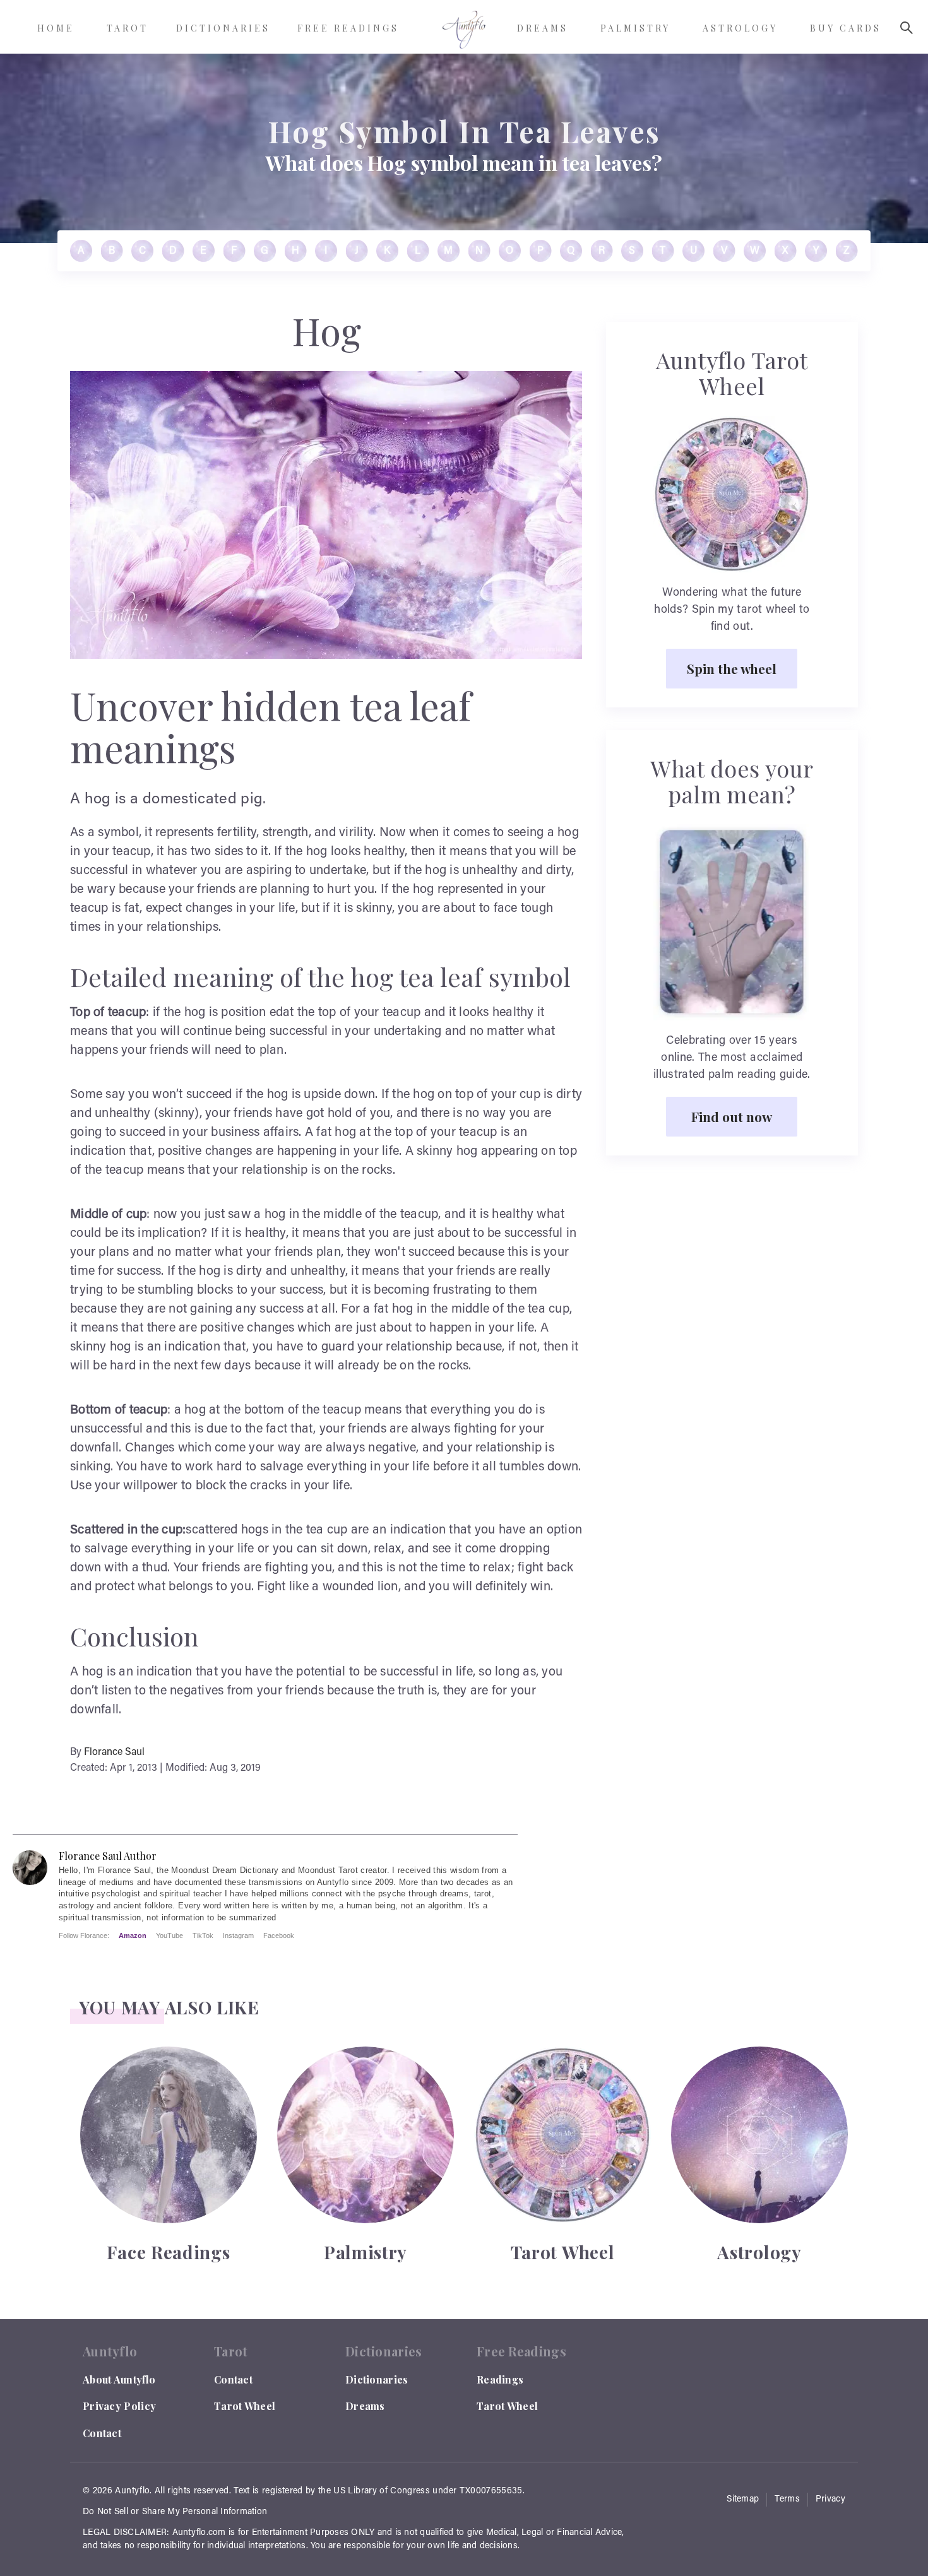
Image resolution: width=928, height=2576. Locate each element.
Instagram (238, 1935)
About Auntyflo (119, 2379)
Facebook (279, 1935)
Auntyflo (132, 2491)
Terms (787, 2500)
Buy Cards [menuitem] (846, 28)
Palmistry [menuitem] (635, 28)
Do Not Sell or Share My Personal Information (175, 2512)
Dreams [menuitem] (543, 28)
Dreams (365, 2406)
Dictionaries (377, 2379)
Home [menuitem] (56, 28)
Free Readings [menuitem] (348, 28)
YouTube (170, 1935)
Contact (102, 2433)
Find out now (732, 1116)
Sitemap (743, 2500)
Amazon (133, 1935)
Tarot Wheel (245, 2406)
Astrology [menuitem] (740, 28)
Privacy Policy (119, 2406)
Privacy (830, 2500)
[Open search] (907, 28)
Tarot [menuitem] (128, 28)
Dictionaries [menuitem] (223, 28)
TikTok (203, 1935)
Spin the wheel (732, 668)
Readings (500, 2379)
